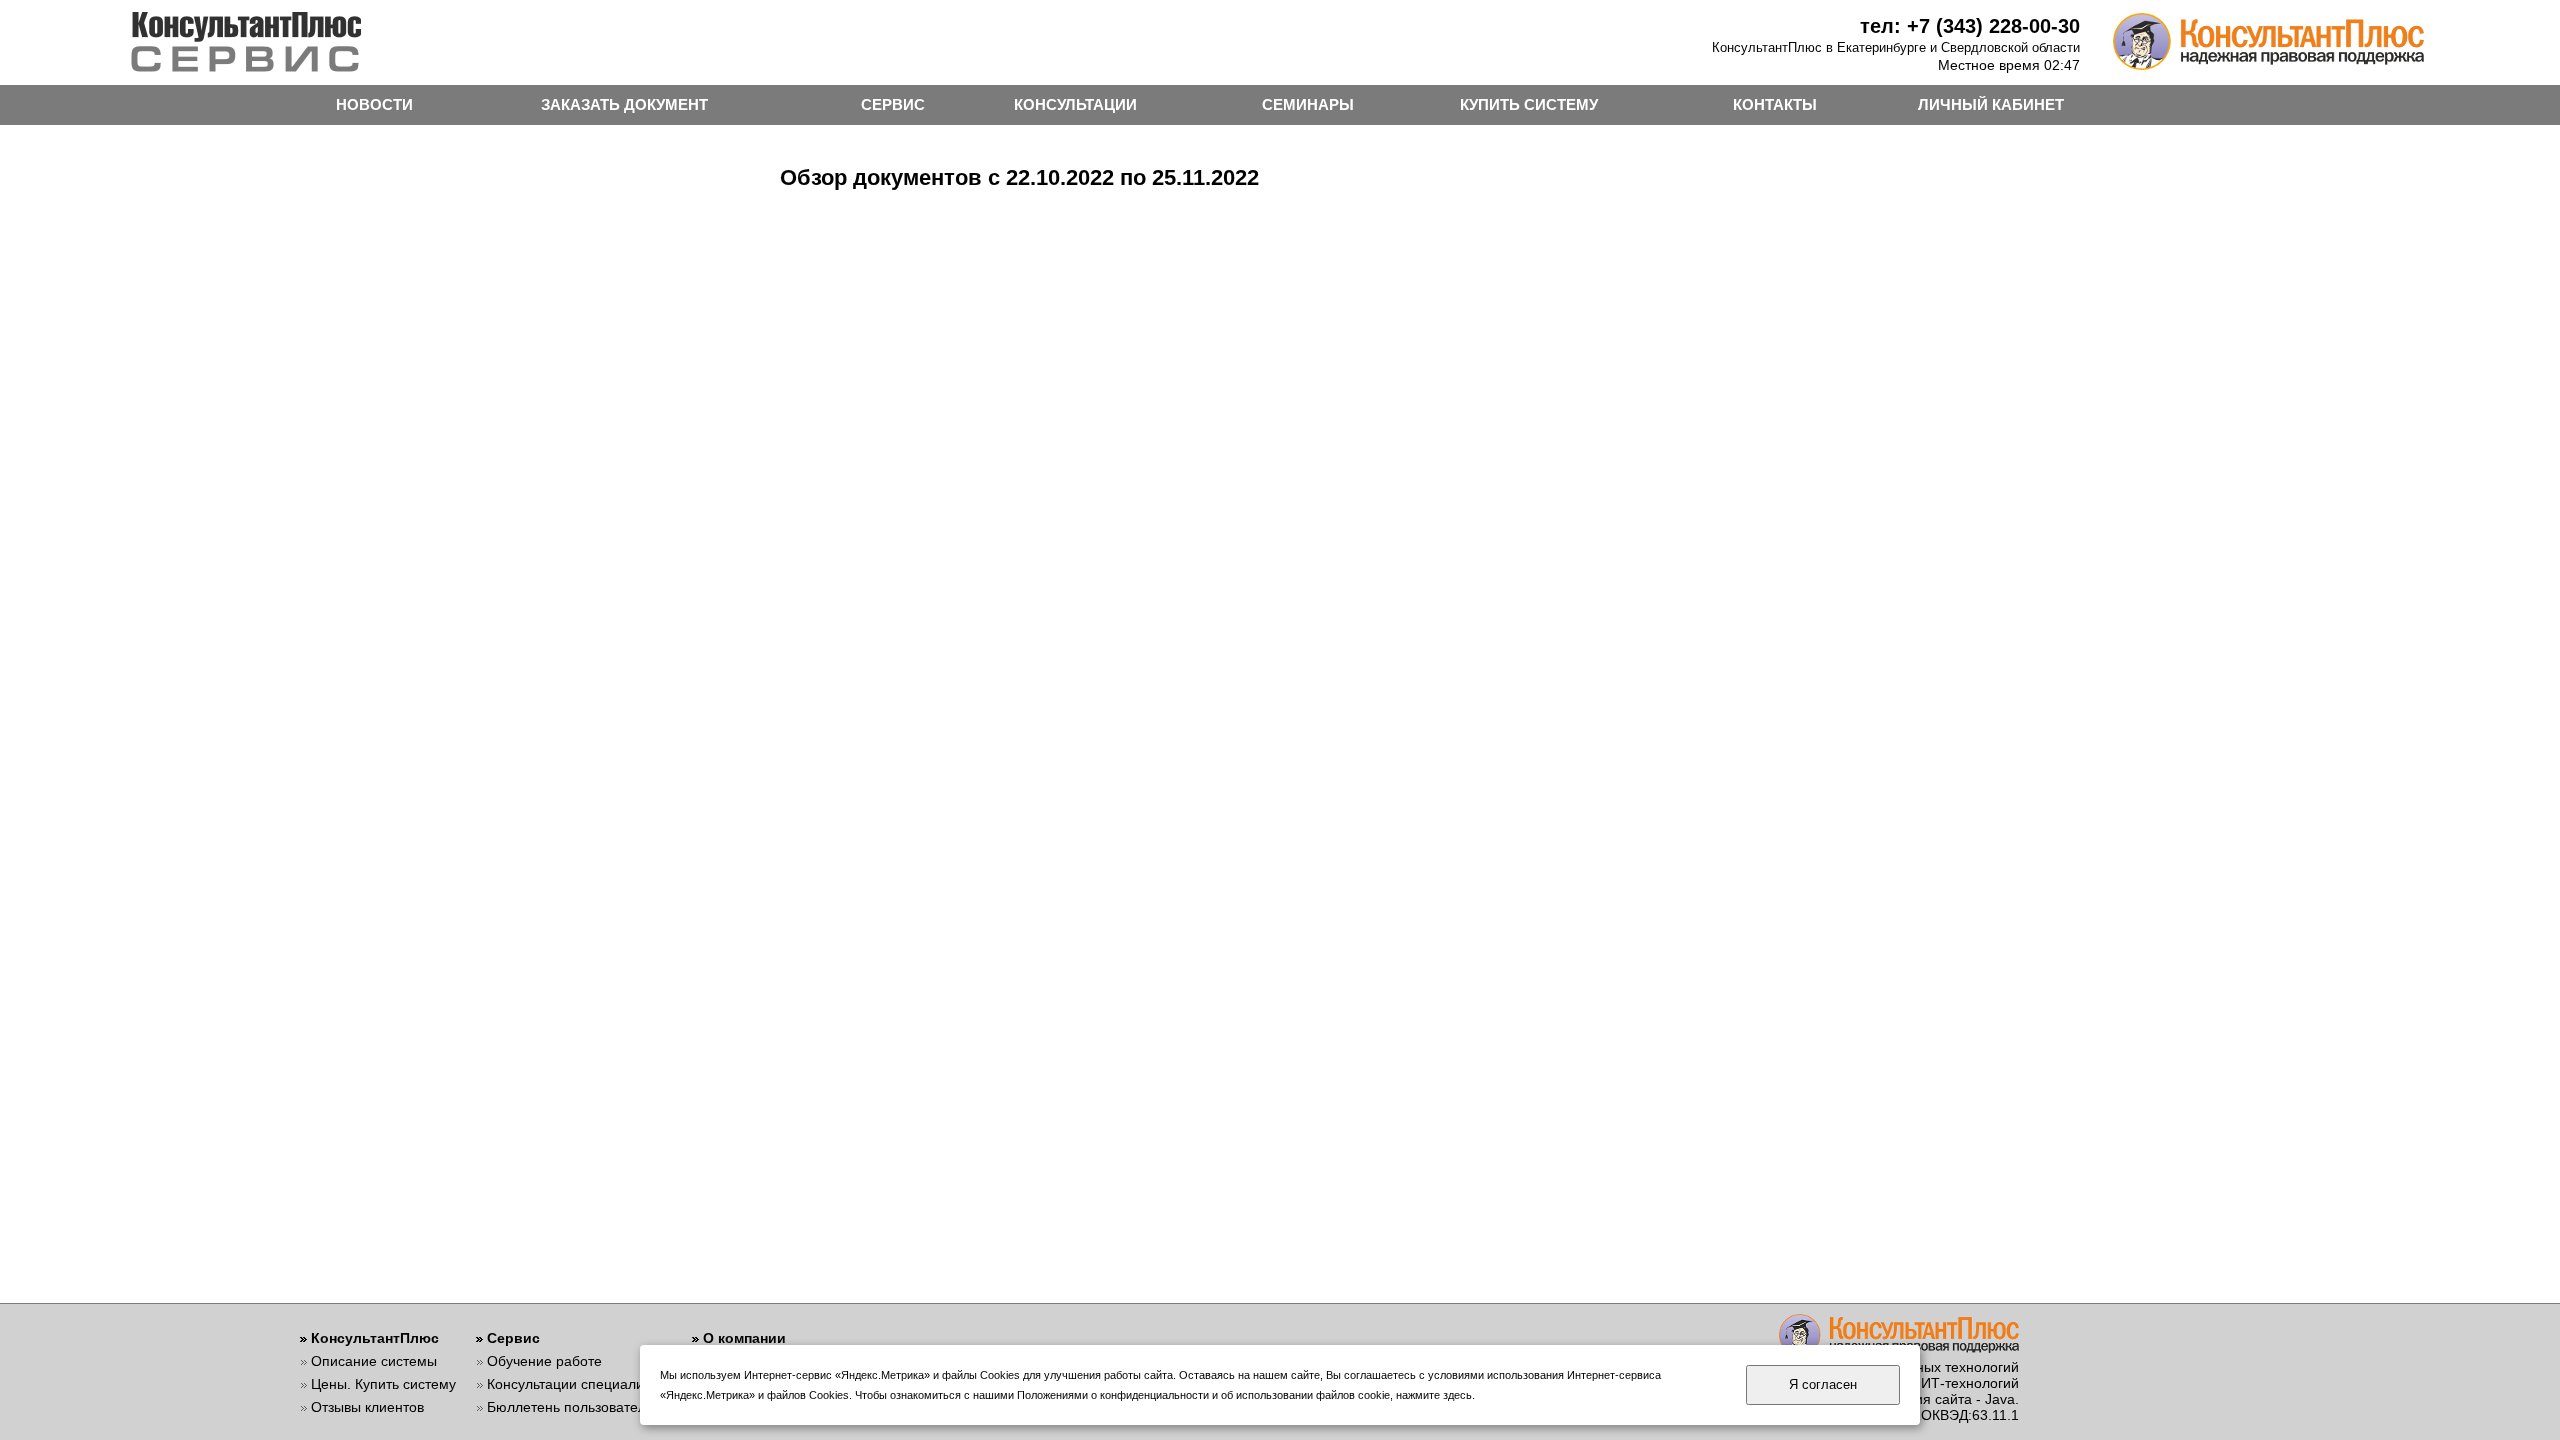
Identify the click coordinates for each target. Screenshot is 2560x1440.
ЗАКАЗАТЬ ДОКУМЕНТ (624, 104)
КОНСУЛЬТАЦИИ (1075, 104)
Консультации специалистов (579, 1384)
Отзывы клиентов (367, 1407)
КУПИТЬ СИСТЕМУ (1529, 104)
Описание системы (374, 1361)
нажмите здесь (1434, 1395)
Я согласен (1823, 1384)
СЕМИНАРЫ (1308, 104)
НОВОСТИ (374, 104)
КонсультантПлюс (375, 1338)
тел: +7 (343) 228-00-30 (1970, 26)
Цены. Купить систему (383, 1384)
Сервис (513, 1338)
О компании (744, 1338)
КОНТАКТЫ (1775, 104)
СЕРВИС (893, 104)
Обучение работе (544, 1361)
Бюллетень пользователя (570, 1407)
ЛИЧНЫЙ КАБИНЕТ (1991, 104)
